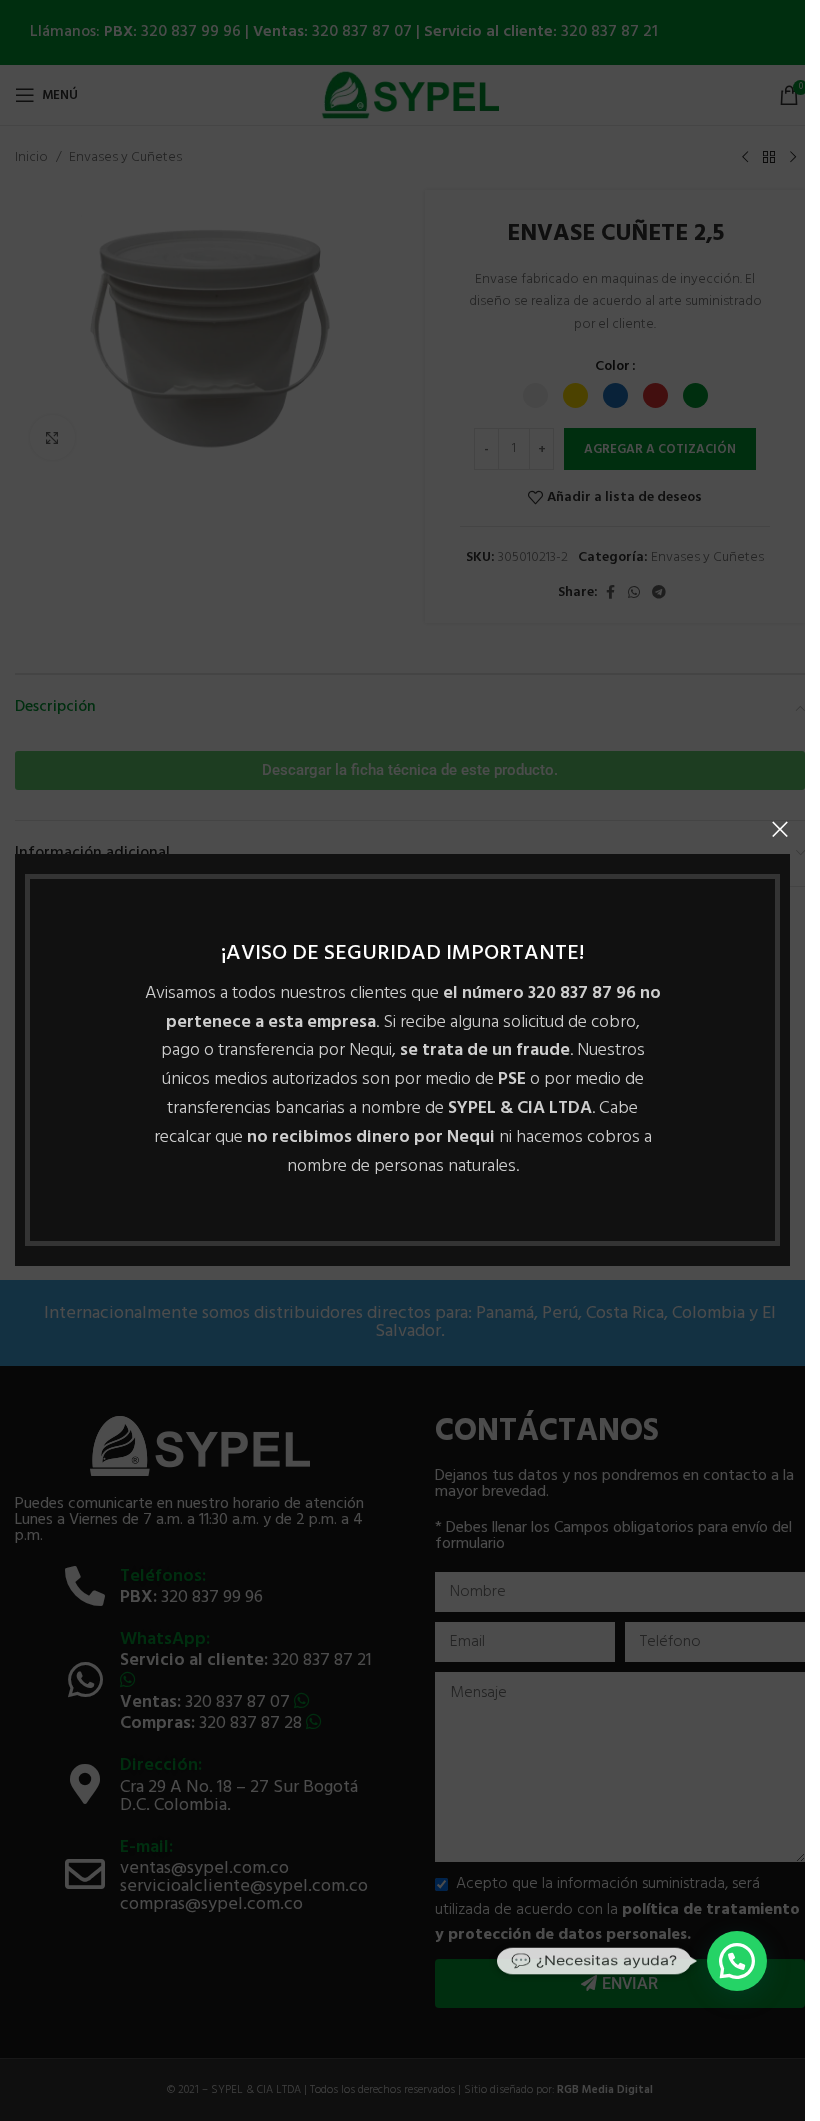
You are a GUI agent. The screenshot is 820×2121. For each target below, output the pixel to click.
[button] (737, 1961)
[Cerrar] (780, 829)
